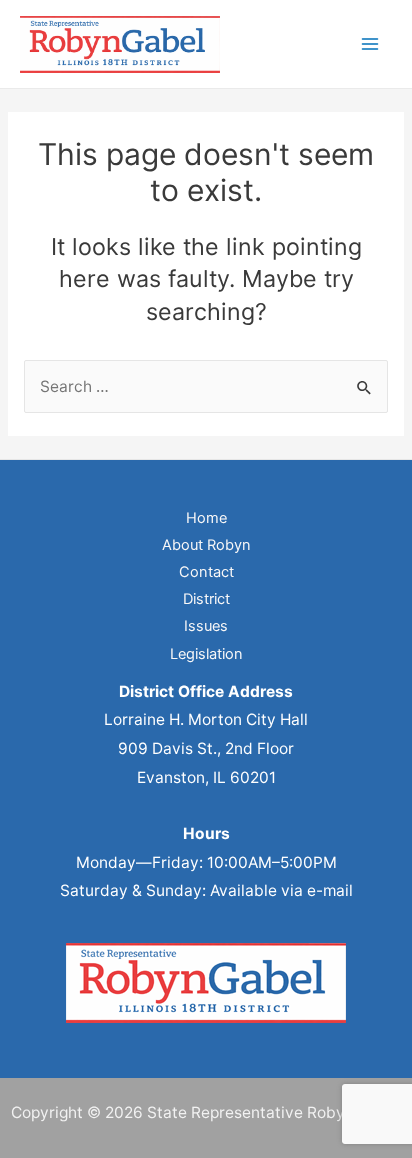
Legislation (206, 654)
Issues (206, 626)
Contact (206, 572)
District (206, 599)
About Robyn (206, 545)
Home (206, 518)
